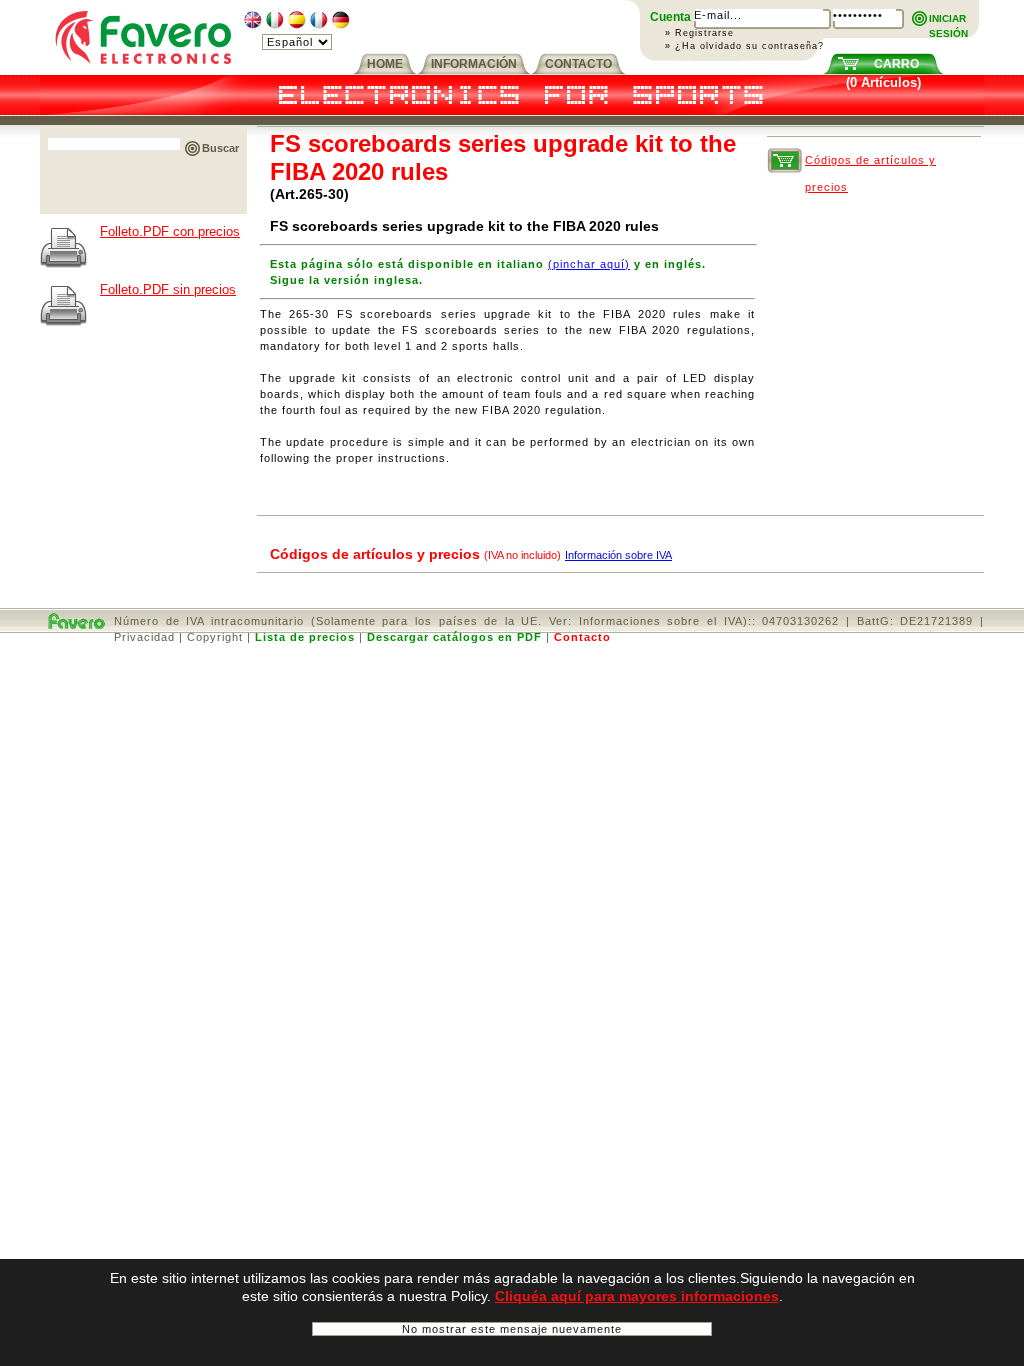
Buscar (220, 148)
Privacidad (144, 637)
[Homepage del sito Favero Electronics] (143, 70)
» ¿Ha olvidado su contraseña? (744, 46)
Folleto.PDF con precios (170, 231)
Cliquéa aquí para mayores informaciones (637, 1296)
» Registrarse (699, 33)
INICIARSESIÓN (948, 19)
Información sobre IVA (618, 555)
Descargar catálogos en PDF (454, 637)
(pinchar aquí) (589, 264)
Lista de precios (305, 637)
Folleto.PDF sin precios (168, 289)
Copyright (215, 637)
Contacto (582, 637)
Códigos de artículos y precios (870, 164)
